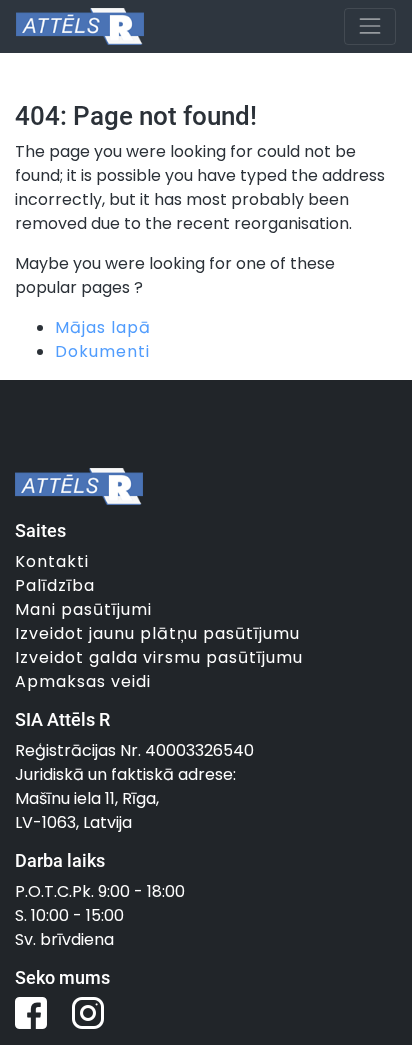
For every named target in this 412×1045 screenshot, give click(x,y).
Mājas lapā (103, 327)
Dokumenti (102, 351)
